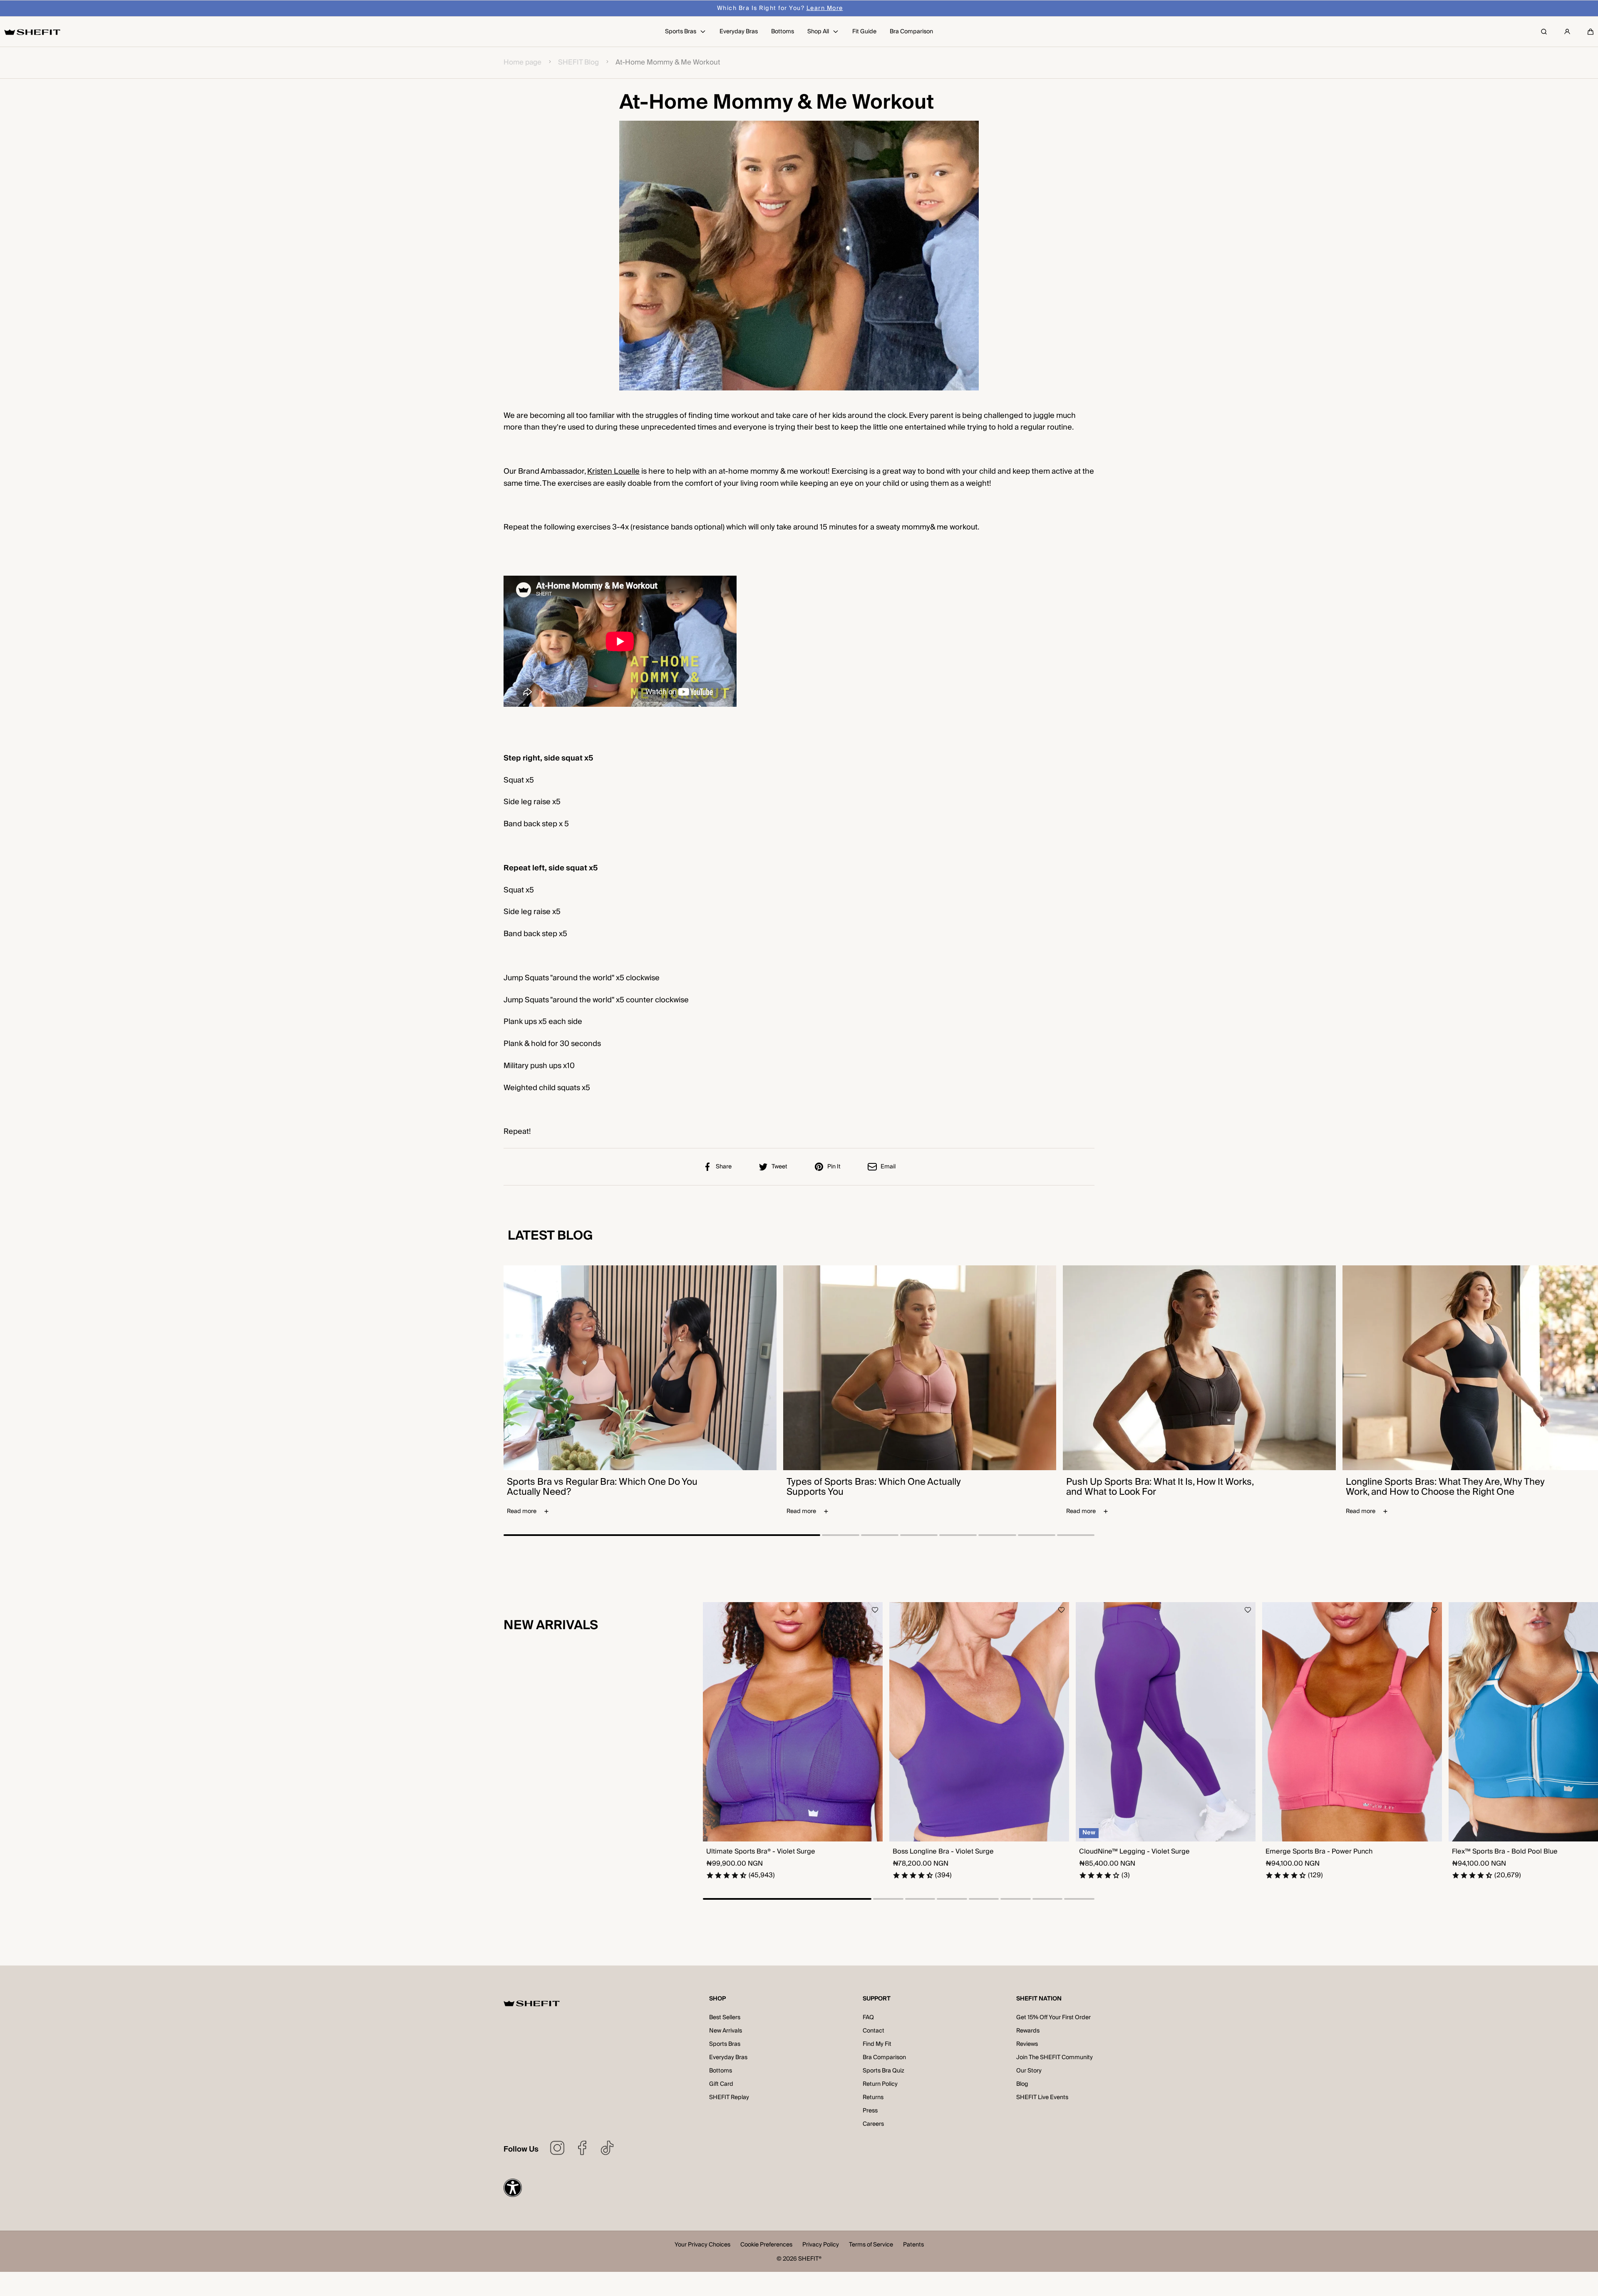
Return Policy (880, 2084)
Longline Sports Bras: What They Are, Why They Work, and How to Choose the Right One (1445, 1487)
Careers (873, 2124)
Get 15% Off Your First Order (1053, 2018)
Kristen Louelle (613, 471)
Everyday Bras (728, 2057)
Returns (873, 2097)
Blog (1022, 2084)
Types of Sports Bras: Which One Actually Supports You (874, 1487)
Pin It (834, 1167)
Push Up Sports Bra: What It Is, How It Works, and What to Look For (1160, 1487)
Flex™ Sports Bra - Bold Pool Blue (1505, 1852)
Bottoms (721, 2071)
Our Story (1029, 2071)
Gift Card (721, 2084)
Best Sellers (725, 2018)
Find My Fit (877, 2044)
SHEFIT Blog (578, 63)
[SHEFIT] (32, 32)
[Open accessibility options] (513, 2188)
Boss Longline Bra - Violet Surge (943, 1852)
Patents (913, 2245)
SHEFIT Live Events (1042, 2097)
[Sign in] (1567, 32)
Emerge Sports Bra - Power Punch (1319, 1852)
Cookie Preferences (766, 2245)
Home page (522, 63)
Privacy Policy (821, 2245)
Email (888, 1167)
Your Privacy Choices (702, 2245)
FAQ (868, 2018)
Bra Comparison (884, 2057)
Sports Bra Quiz (883, 2071)
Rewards (1028, 2031)
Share (724, 1167)
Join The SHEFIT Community (1055, 2057)
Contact (873, 2031)
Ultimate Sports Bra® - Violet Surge (761, 1852)
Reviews (1027, 2044)
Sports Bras (725, 2044)
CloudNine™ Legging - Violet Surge (1134, 1852)
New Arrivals (726, 2031)
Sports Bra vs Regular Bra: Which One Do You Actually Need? (602, 1487)
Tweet (779, 1167)
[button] (1591, 32)
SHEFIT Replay (729, 2097)
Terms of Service (871, 2245)
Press (870, 2111)
